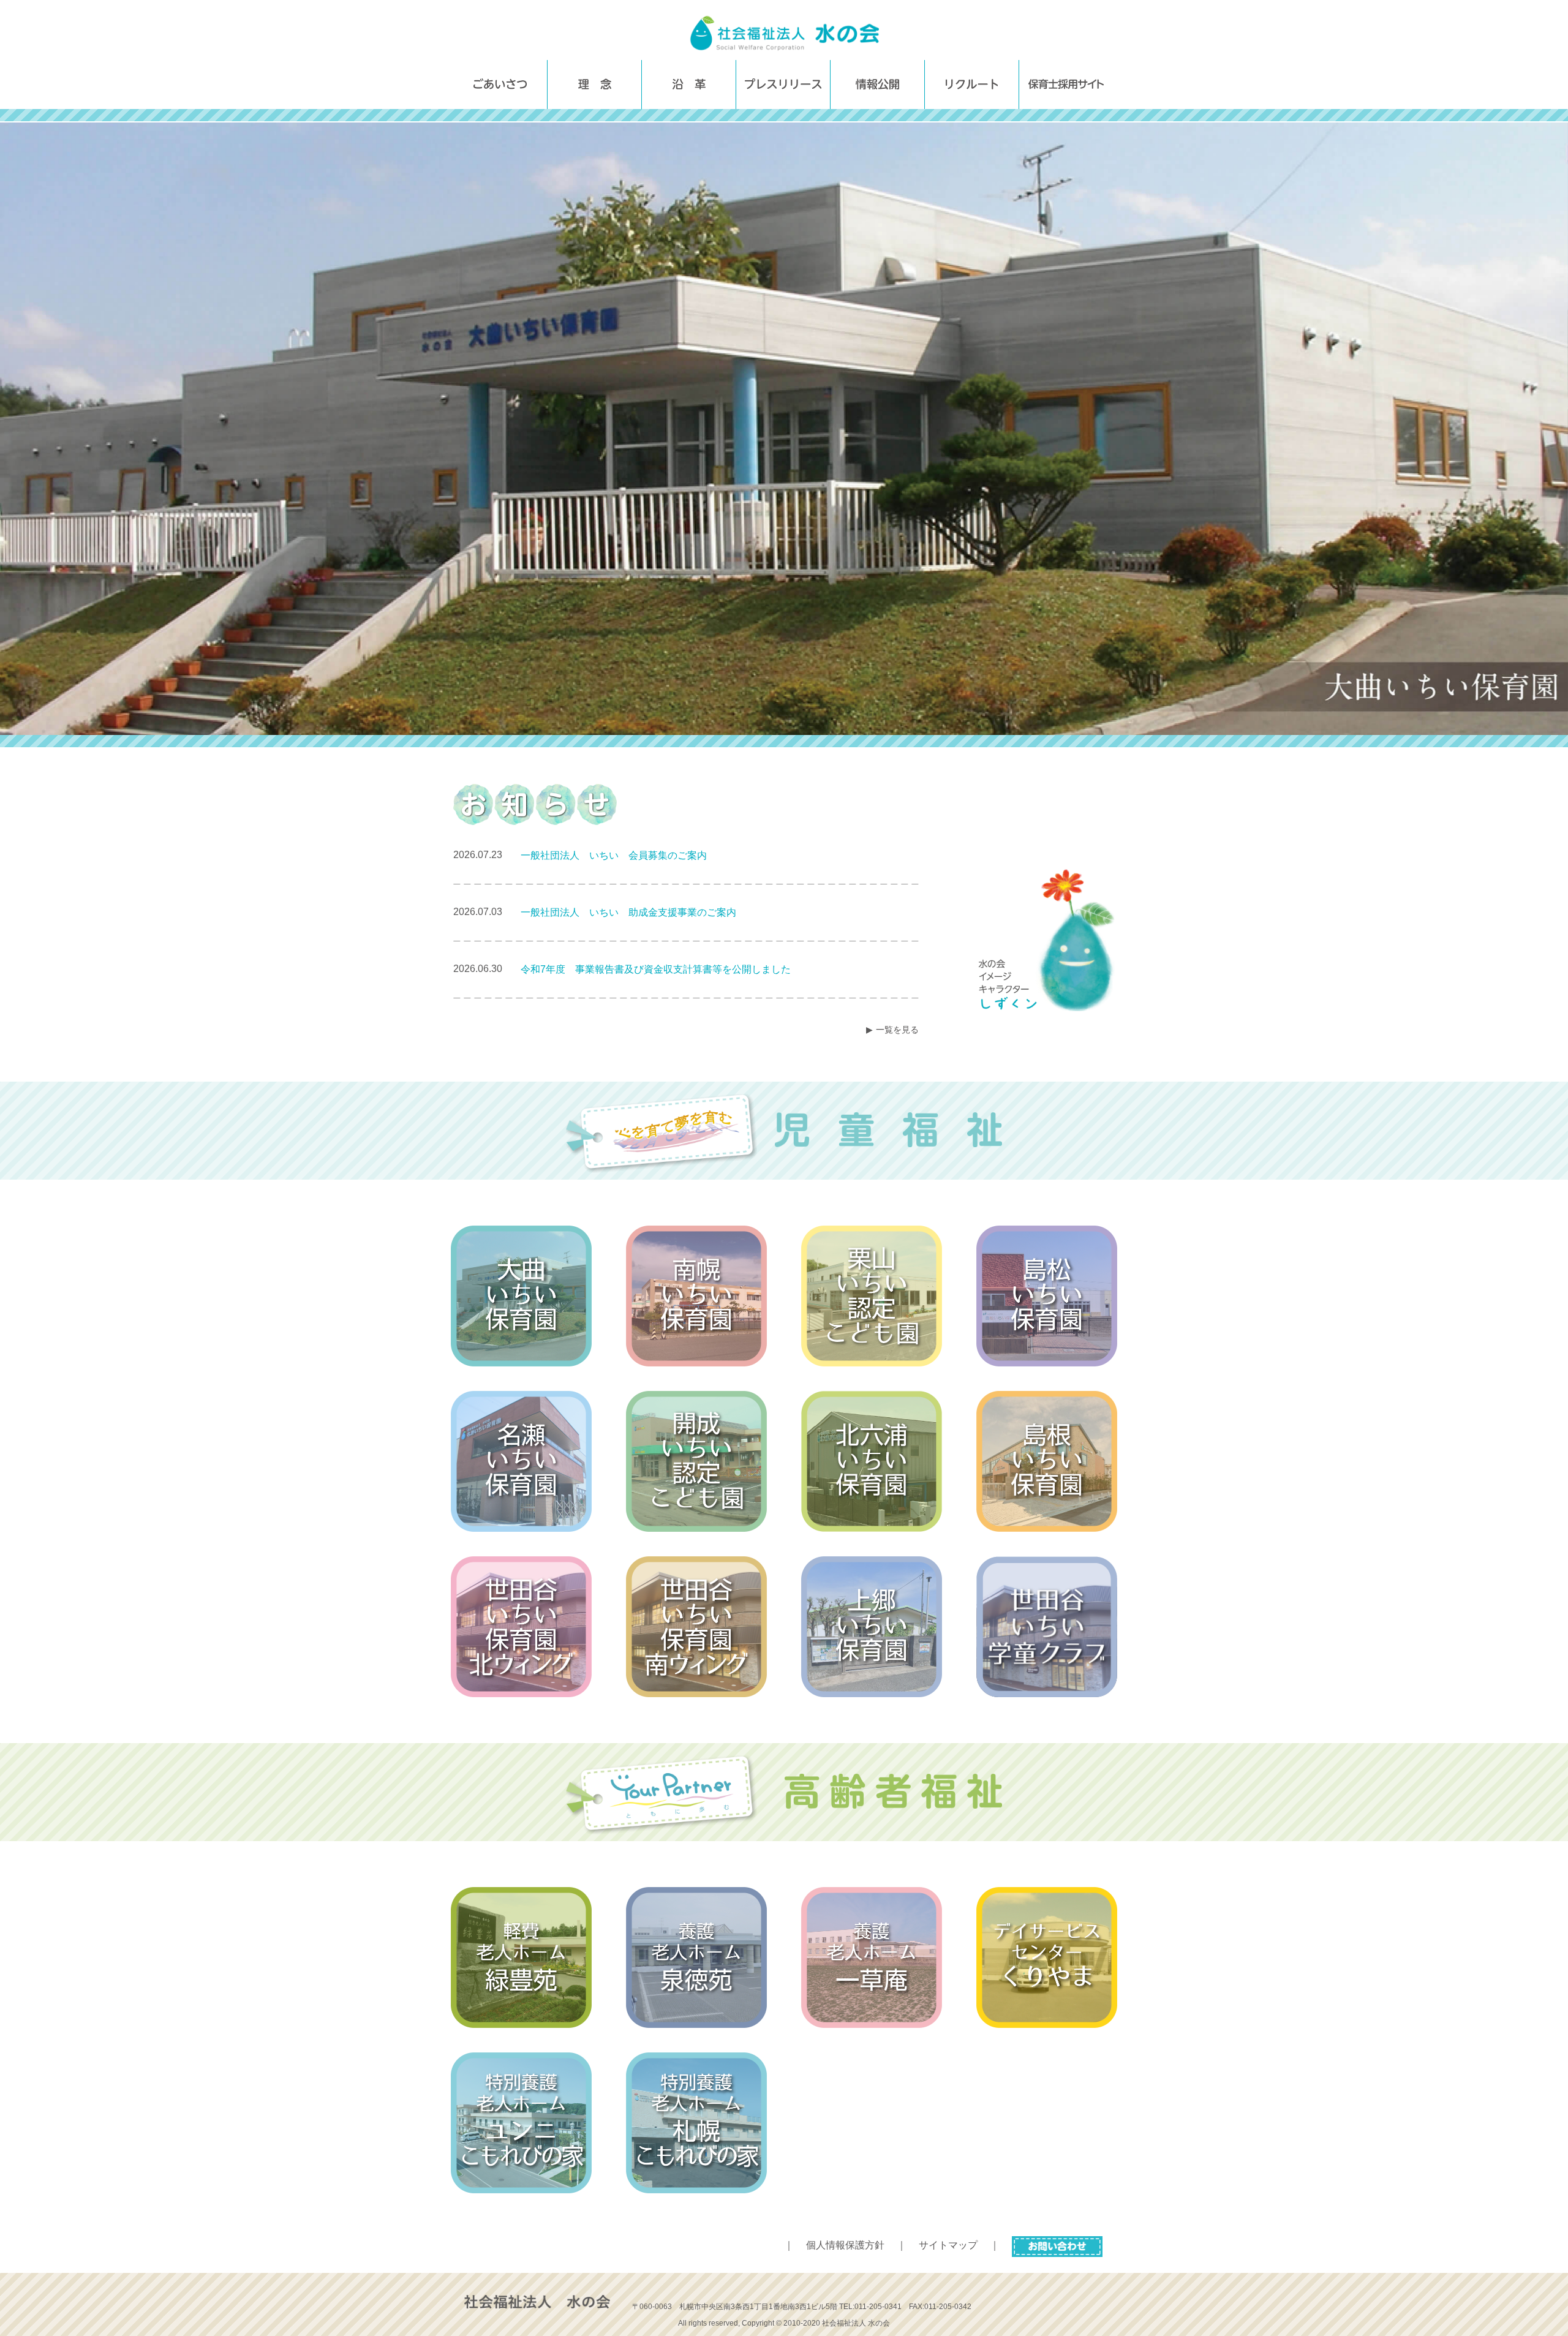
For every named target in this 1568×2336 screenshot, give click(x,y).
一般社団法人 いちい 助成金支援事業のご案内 (628, 912)
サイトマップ (948, 2245)
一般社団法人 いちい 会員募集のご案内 (614, 855)
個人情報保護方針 (845, 2245)
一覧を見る (897, 1030)
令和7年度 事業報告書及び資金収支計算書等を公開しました (656, 969)
